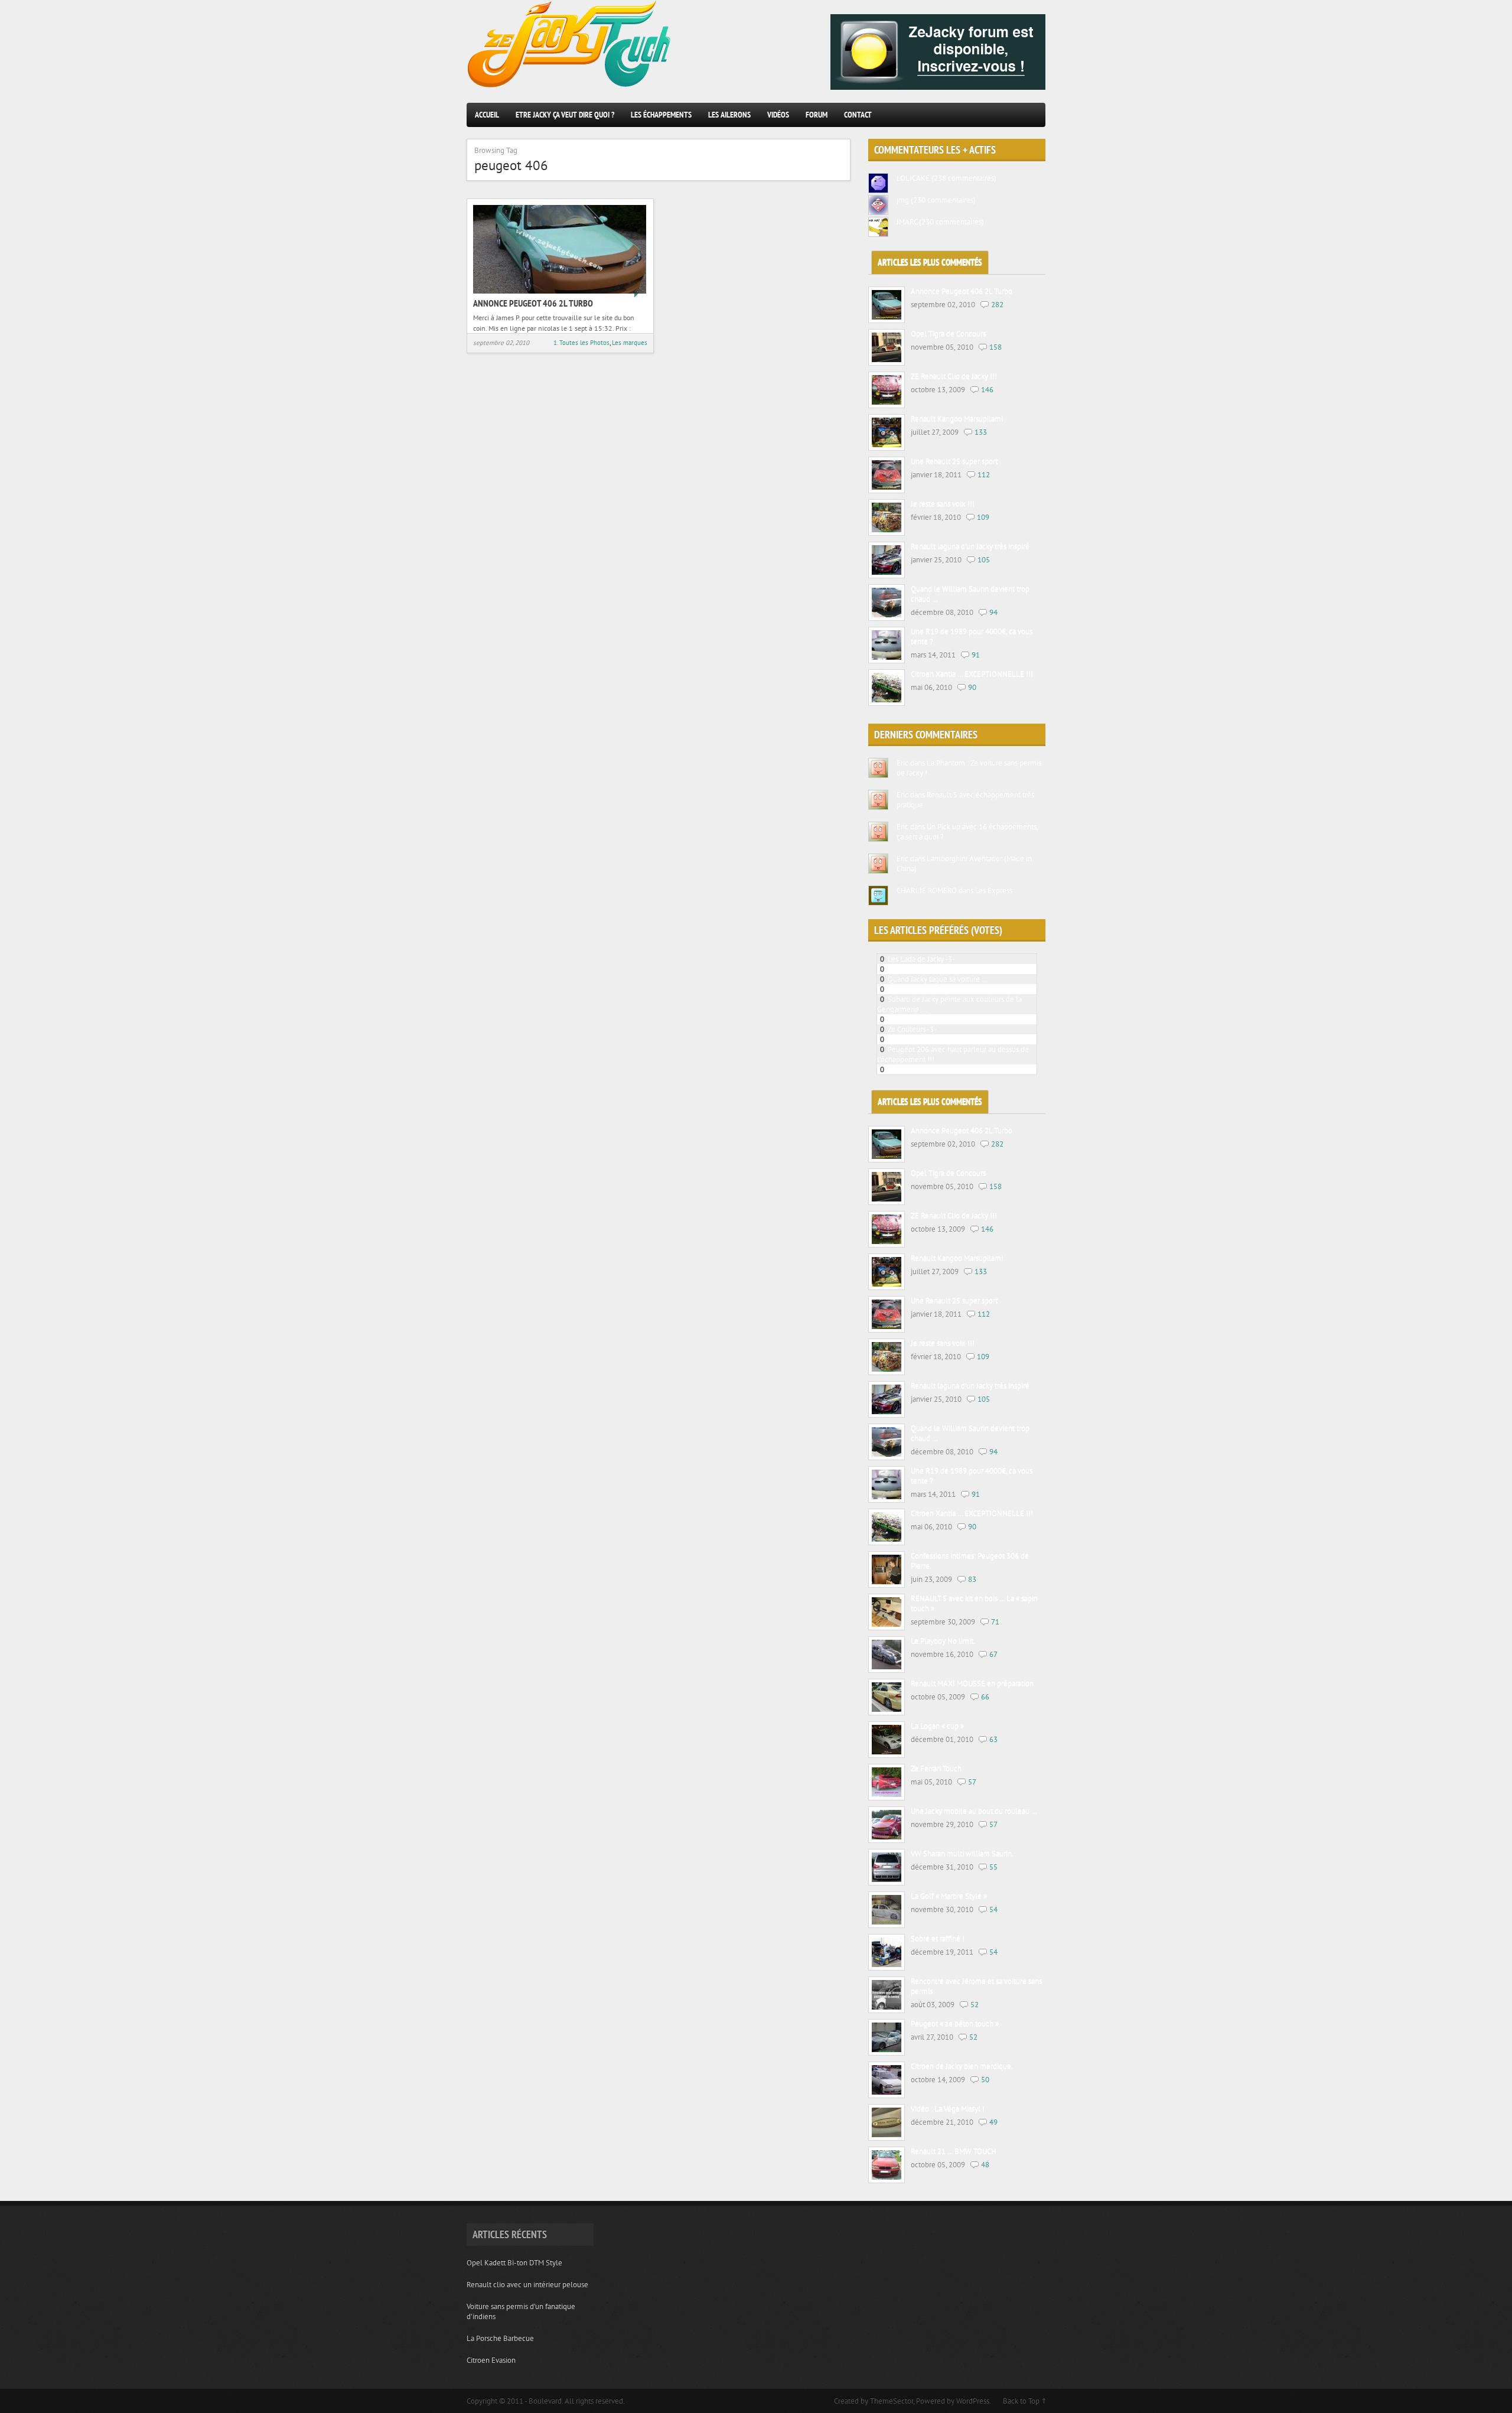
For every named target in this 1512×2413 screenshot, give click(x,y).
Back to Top (1021, 2401)
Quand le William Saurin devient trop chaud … (970, 594)
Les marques (630, 343)
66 (985, 1697)
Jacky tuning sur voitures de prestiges (947, 1069)
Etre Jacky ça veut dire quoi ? (565, 115)
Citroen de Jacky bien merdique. (962, 2067)
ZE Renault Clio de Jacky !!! (954, 377)
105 (984, 560)
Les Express (994, 890)
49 (993, 2122)
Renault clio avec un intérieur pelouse (527, 2285)
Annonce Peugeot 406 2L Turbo (533, 303)
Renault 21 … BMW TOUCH (954, 2152)
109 (983, 517)
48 (985, 2165)
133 (981, 432)
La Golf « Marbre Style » (949, 1896)
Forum (817, 115)
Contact (858, 115)
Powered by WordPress (953, 2401)
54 (993, 1909)
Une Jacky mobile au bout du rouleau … (974, 1811)
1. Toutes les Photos (581, 343)
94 (993, 612)
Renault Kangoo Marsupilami (957, 419)
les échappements (661, 115)
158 (995, 347)
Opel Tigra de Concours (948, 334)
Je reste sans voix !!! (943, 504)
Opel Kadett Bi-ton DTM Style (514, 2263)
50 (985, 2080)
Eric (902, 763)
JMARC (907, 222)
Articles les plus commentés (930, 263)
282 (997, 305)
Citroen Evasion (491, 2360)
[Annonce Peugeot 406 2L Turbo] (560, 291)
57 (972, 1782)
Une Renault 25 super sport (954, 462)
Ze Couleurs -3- (912, 1029)
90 (972, 687)
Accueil (487, 115)
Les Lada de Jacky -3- (921, 959)
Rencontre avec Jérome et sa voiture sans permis (976, 1987)
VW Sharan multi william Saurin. (962, 1854)
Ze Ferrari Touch (936, 1769)
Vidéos (778, 115)
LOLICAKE (913, 178)
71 (995, 1622)
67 (993, 1654)
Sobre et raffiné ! (938, 1939)
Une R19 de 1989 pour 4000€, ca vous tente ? (972, 637)
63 (993, 1739)
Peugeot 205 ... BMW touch (932, 969)
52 (975, 2005)
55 (993, 1867)
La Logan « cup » (937, 1726)
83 (972, 1579)
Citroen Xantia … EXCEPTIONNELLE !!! (972, 674)
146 (987, 390)
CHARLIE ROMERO (927, 890)
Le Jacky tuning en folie (925, 989)
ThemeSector (892, 2401)
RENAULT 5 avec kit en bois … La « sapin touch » (974, 1604)
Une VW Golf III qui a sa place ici (939, 1039)
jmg (903, 200)
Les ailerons (729, 115)
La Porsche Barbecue (500, 2338)
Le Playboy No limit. (943, 1641)
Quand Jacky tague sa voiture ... (938, 979)
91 (976, 655)
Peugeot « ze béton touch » (955, 2024)
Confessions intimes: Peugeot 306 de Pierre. (970, 1561)
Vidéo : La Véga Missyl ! (948, 2109)
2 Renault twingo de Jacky (929, 1019)
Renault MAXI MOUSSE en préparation (972, 1684)
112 (984, 475)
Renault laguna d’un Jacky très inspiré (970, 547)
